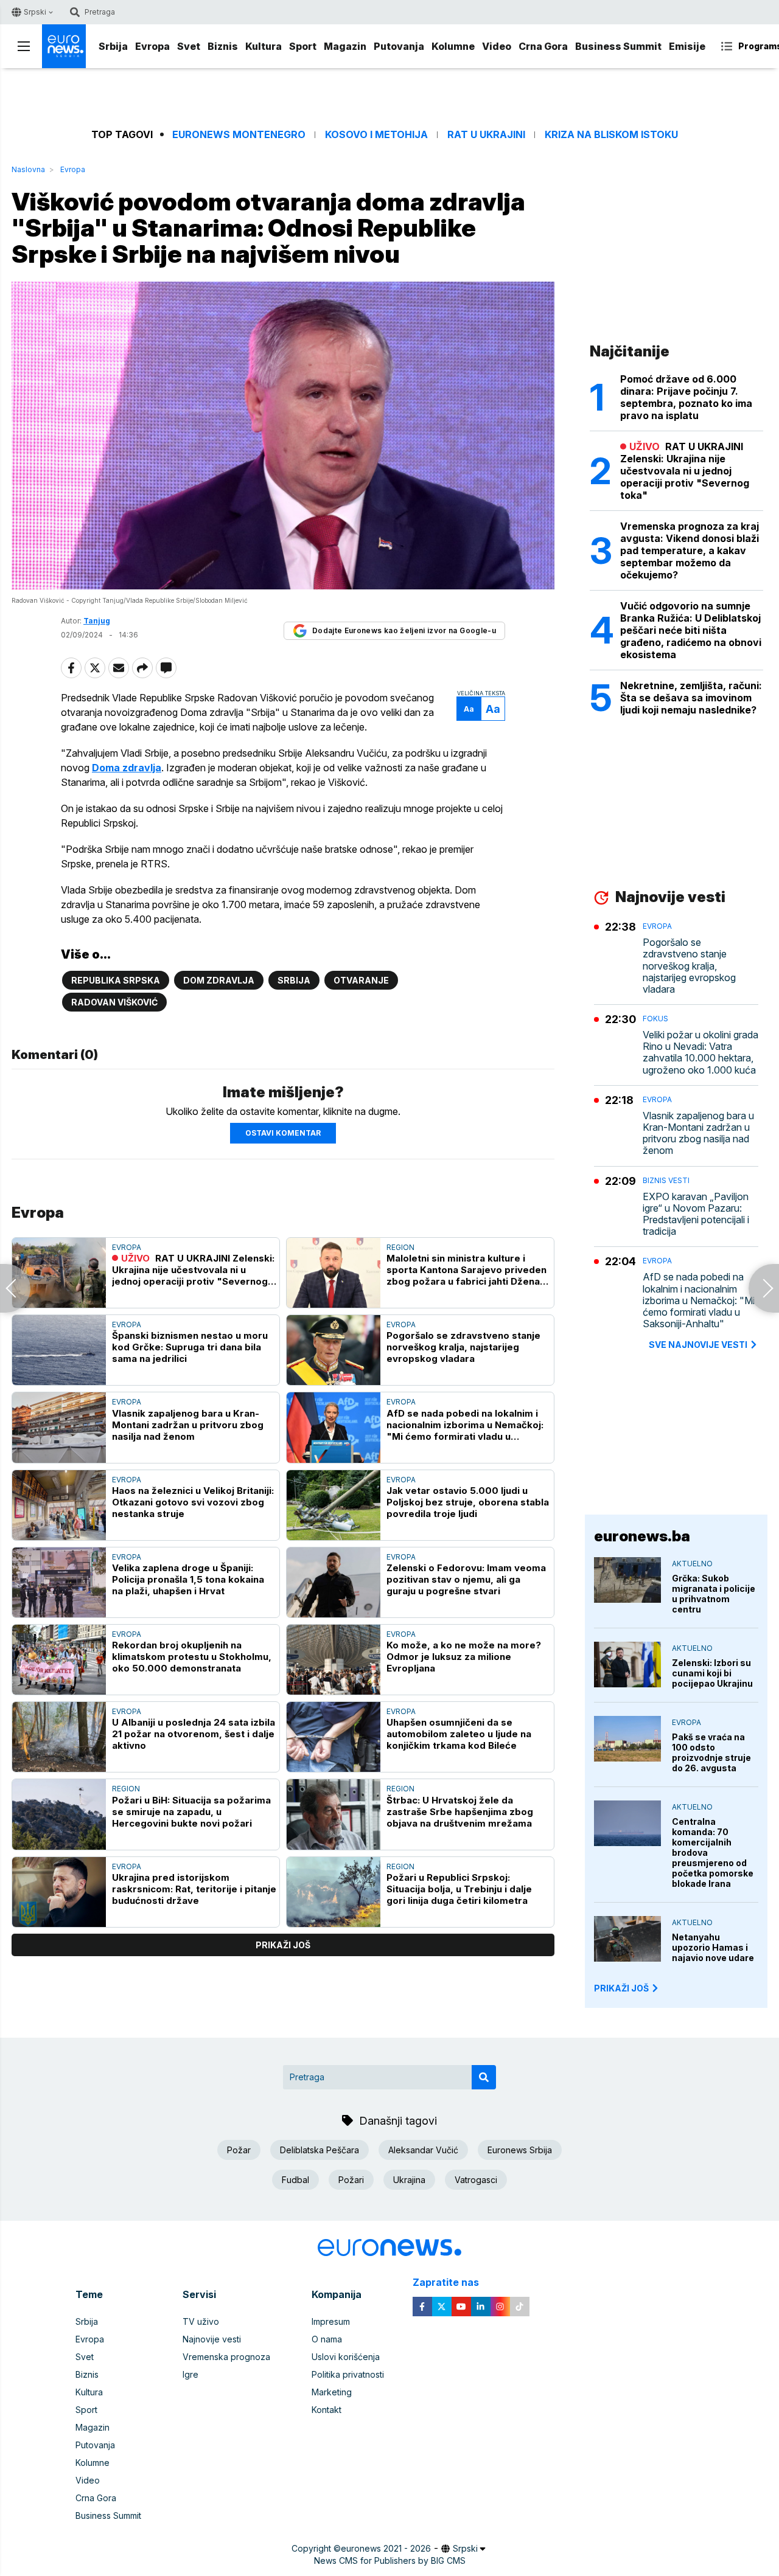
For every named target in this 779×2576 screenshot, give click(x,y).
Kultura (264, 46)
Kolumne (453, 46)
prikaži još (283, 1945)
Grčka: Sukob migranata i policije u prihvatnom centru (714, 1594)
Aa (469, 709)
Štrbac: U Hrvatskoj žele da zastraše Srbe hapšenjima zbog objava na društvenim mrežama (460, 1812)
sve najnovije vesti (698, 1345)
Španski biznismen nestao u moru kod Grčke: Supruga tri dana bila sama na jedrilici (190, 1347)
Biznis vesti (666, 1180)
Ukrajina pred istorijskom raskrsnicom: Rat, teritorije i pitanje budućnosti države (194, 1889)
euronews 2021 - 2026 (386, 2548)
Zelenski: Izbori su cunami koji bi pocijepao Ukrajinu (712, 1673)
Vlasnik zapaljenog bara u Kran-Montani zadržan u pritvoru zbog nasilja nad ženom (188, 1425)
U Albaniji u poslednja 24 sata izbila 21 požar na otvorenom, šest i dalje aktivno (194, 1734)
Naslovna (28, 169)
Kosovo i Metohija (376, 135)
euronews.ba (642, 1536)
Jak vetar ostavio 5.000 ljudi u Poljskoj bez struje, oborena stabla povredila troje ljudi (468, 1502)
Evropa (152, 46)
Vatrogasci (476, 2180)
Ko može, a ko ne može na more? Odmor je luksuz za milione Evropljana (464, 1657)
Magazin (345, 46)
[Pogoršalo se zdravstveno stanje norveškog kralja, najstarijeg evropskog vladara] (334, 1350)
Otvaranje (361, 980)
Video (497, 46)
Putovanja (399, 46)
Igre (190, 2374)
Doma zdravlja (127, 768)
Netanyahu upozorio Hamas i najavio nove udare (713, 1947)
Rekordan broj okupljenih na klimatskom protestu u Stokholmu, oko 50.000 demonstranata (192, 1657)
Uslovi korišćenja (346, 2357)
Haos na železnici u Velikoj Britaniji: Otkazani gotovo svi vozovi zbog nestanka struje (193, 1502)
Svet (189, 46)
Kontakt (327, 2410)
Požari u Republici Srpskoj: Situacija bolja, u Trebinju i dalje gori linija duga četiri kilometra (459, 1889)
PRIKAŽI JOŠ (621, 1988)
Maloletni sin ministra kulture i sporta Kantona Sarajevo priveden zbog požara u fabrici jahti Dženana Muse (469, 1270)
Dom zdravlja (219, 980)
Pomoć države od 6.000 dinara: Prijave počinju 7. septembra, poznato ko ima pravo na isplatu (686, 397)
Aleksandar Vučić (423, 2150)
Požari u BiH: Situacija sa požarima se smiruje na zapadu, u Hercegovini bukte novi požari (191, 1812)
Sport (303, 46)
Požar (239, 2150)
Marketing (332, 2392)
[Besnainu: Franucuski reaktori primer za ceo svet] (15, 1288)
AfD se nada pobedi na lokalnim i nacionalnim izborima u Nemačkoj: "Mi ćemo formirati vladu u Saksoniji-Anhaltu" (465, 1425)
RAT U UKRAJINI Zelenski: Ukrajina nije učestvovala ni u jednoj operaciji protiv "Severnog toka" (193, 1270)
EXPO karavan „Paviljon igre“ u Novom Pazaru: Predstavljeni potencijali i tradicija (696, 1214)
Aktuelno (692, 1564)
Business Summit (618, 46)
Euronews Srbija (520, 2150)
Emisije (687, 46)
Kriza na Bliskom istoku (611, 135)
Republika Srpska (116, 980)
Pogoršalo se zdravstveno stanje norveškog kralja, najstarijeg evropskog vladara (463, 1347)
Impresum (331, 2321)
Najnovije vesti (212, 2339)
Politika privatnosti (348, 2374)
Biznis (223, 46)
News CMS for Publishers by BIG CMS (390, 2560)
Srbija (113, 46)
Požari (351, 2180)
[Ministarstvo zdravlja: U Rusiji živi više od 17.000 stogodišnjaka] (764, 1288)
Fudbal (295, 2180)
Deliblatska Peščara (320, 2150)
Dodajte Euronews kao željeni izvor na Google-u (404, 630)
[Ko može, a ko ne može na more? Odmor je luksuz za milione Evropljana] (334, 1660)
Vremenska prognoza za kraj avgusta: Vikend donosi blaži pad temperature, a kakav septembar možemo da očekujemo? (690, 550)
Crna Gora (543, 46)
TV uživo (201, 2321)
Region (400, 1247)
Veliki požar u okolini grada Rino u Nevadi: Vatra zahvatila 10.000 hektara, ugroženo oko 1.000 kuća (700, 1053)
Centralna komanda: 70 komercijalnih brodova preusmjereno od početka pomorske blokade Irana (713, 1852)
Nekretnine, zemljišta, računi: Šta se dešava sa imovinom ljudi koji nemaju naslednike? (691, 698)
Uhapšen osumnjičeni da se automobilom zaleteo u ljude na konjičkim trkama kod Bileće (459, 1734)
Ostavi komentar (283, 1133)
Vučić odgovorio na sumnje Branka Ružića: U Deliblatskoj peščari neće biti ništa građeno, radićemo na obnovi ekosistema (691, 630)
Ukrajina (409, 2180)
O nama (327, 2339)
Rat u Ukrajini (486, 135)
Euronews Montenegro (239, 135)
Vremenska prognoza (226, 2357)
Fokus (655, 1019)
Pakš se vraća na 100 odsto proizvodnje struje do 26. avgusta (711, 1752)
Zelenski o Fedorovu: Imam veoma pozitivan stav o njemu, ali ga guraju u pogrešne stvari (466, 1579)
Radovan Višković (114, 1002)
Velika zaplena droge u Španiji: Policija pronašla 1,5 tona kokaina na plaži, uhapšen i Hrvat (188, 1579)
